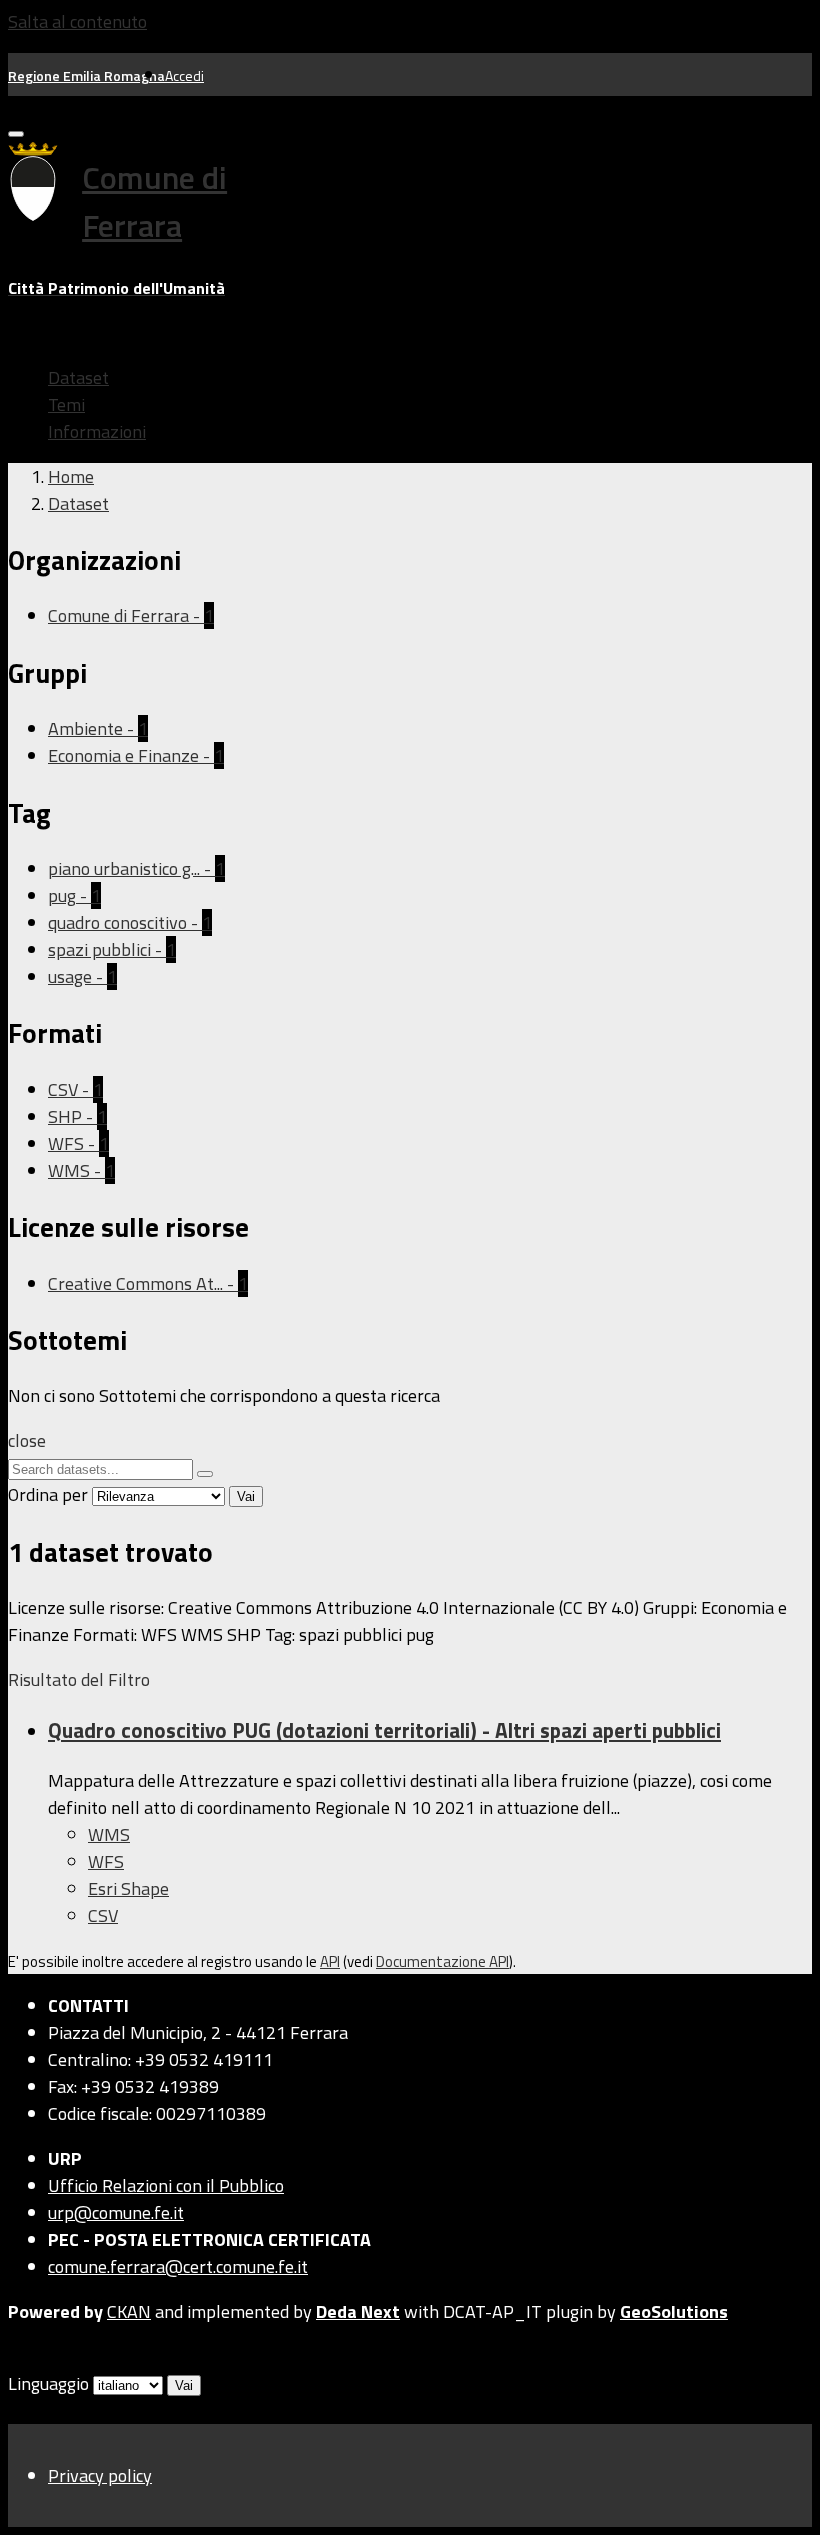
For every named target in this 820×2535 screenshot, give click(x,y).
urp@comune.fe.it (116, 2212)
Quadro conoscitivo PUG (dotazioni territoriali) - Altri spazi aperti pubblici (384, 1730)
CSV (103, 1915)
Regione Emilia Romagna (86, 75)
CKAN (129, 2311)
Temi (66, 404)
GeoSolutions (674, 2311)
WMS (109, 1834)
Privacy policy (100, 2475)
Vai (246, 1496)
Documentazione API (442, 1961)
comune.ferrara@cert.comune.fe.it (178, 2266)
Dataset (78, 377)
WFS (106, 1861)
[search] (205, 1474)
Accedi (184, 75)
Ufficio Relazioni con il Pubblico (166, 2185)
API (330, 1961)
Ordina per (48, 1494)
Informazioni (97, 431)
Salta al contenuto (77, 21)
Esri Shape (128, 1888)
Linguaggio (48, 2383)
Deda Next (358, 2311)
